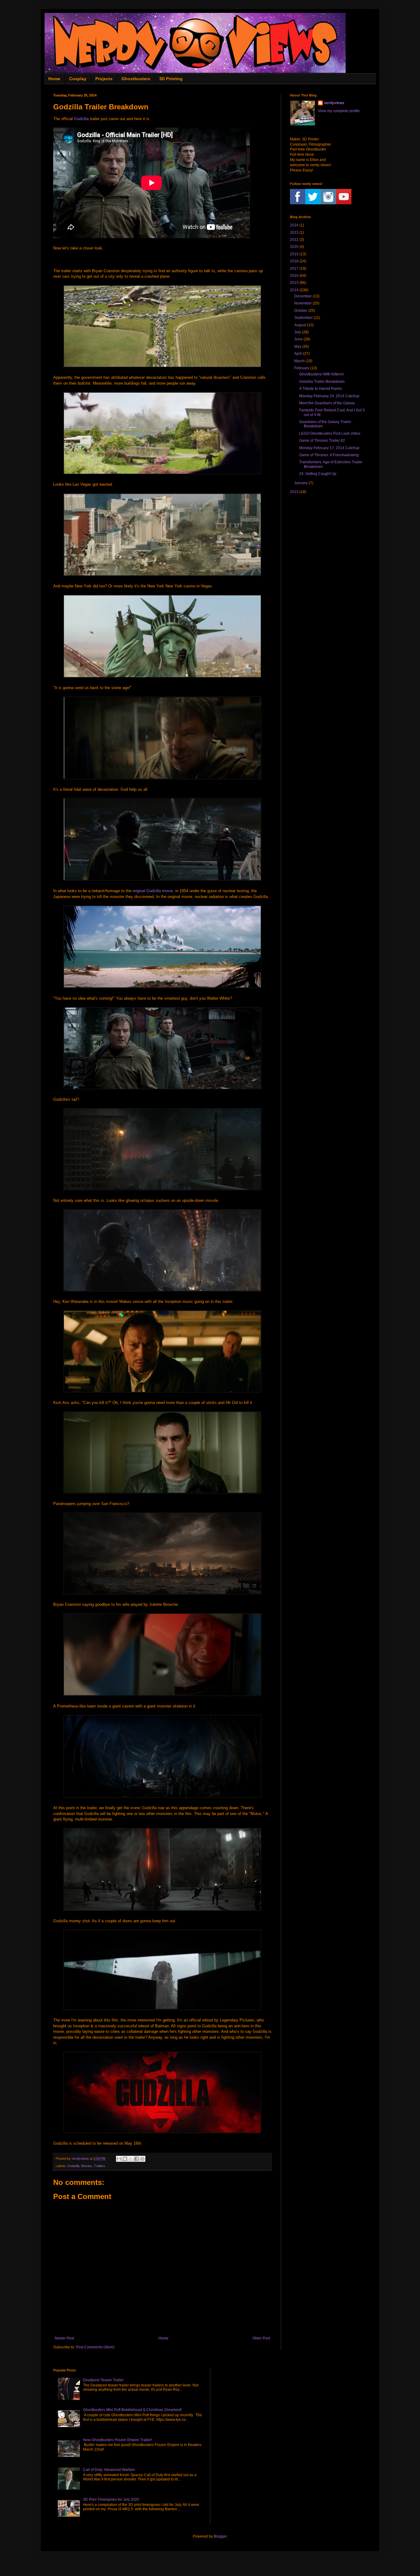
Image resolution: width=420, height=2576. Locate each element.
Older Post (261, 2338)
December (303, 296)
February (302, 368)
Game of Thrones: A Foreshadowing (329, 455)
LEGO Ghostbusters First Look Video (330, 433)
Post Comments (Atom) (95, 2347)
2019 (294, 254)
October (301, 311)
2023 (294, 233)
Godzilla (81, 119)
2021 (294, 240)
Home (54, 79)
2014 (294, 290)
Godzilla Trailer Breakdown (322, 382)
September (303, 318)
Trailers (99, 2166)
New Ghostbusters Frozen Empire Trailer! (117, 2440)
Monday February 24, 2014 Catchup (329, 396)
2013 (294, 492)
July (298, 332)
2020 (294, 247)
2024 (294, 225)
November (303, 303)
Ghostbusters (136, 79)
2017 (294, 269)
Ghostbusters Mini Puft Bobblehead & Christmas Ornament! (132, 2410)
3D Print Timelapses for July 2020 (111, 2500)
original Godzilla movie (153, 891)
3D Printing (171, 79)
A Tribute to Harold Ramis (321, 389)
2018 (294, 261)
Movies (87, 2166)
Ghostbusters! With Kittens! (321, 374)
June (298, 339)
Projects (104, 79)
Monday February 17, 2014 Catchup (329, 448)
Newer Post (64, 2338)
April (298, 354)
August (300, 325)
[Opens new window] (162, 366)
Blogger (220, 2536)
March (299, 361)
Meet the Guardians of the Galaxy (327, 403)
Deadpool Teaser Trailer (103, 2380)
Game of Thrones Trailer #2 (322, 441)
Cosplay (78, 79)
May (298, 347)
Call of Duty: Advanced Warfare (109, 2470)
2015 (294, 283)
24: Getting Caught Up (318, 474)
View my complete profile (339, 111)
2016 (294, 276)
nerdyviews (334, 103)
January (301, 483)
